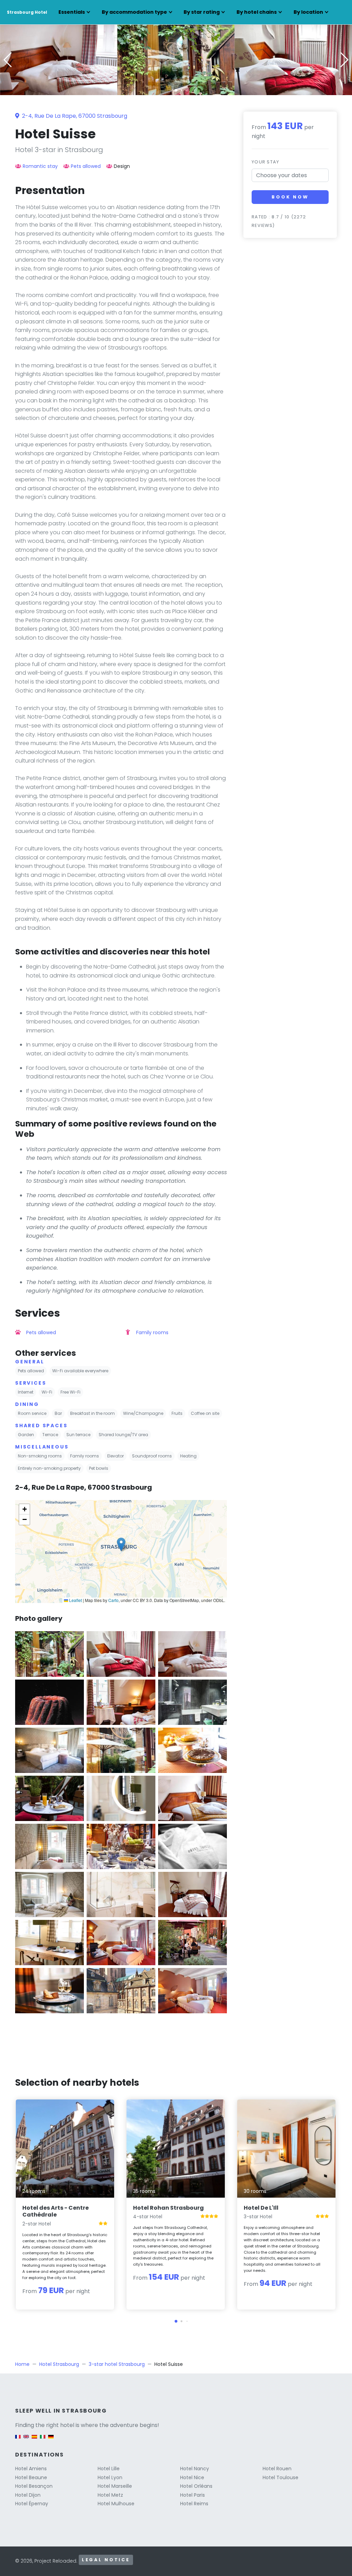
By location (308, 12)
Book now (290, 197)
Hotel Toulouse (280, 2477)
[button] (176, 90)
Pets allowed (86, 166)
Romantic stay (40, 166)
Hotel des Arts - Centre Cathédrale (56, 2211)
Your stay (266, 162)
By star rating (202, 12)
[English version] (26, 2440)
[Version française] (18, 2440)
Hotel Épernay (32, 2504)
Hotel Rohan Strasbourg (168, 2208)
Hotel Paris (192, 2495)
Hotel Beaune (31, 2477)
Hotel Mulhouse (116, 2504)
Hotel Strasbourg (59, 2364)
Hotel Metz (110, 2495)
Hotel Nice (192, 2477)
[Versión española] (34, 2440)
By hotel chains (257, 12)
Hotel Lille (109, 2469)
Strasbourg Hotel (27, 12)
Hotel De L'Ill (261, 2208)
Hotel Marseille (115, 2486)
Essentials (72, 12)
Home (22, 2364)
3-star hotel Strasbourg (117, 2364)
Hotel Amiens (31, 2469)
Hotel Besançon (34, 2486)
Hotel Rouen (277, 2469)
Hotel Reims (194, 2504)
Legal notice (106, 2560)
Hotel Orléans (196, 2486)
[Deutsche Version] (51, 2440)
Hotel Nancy (195, 2469)
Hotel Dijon (28, 2495)
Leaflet (75, 1600)
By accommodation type (134, 12)
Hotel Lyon (110, 2477)
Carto (113, 1600)
